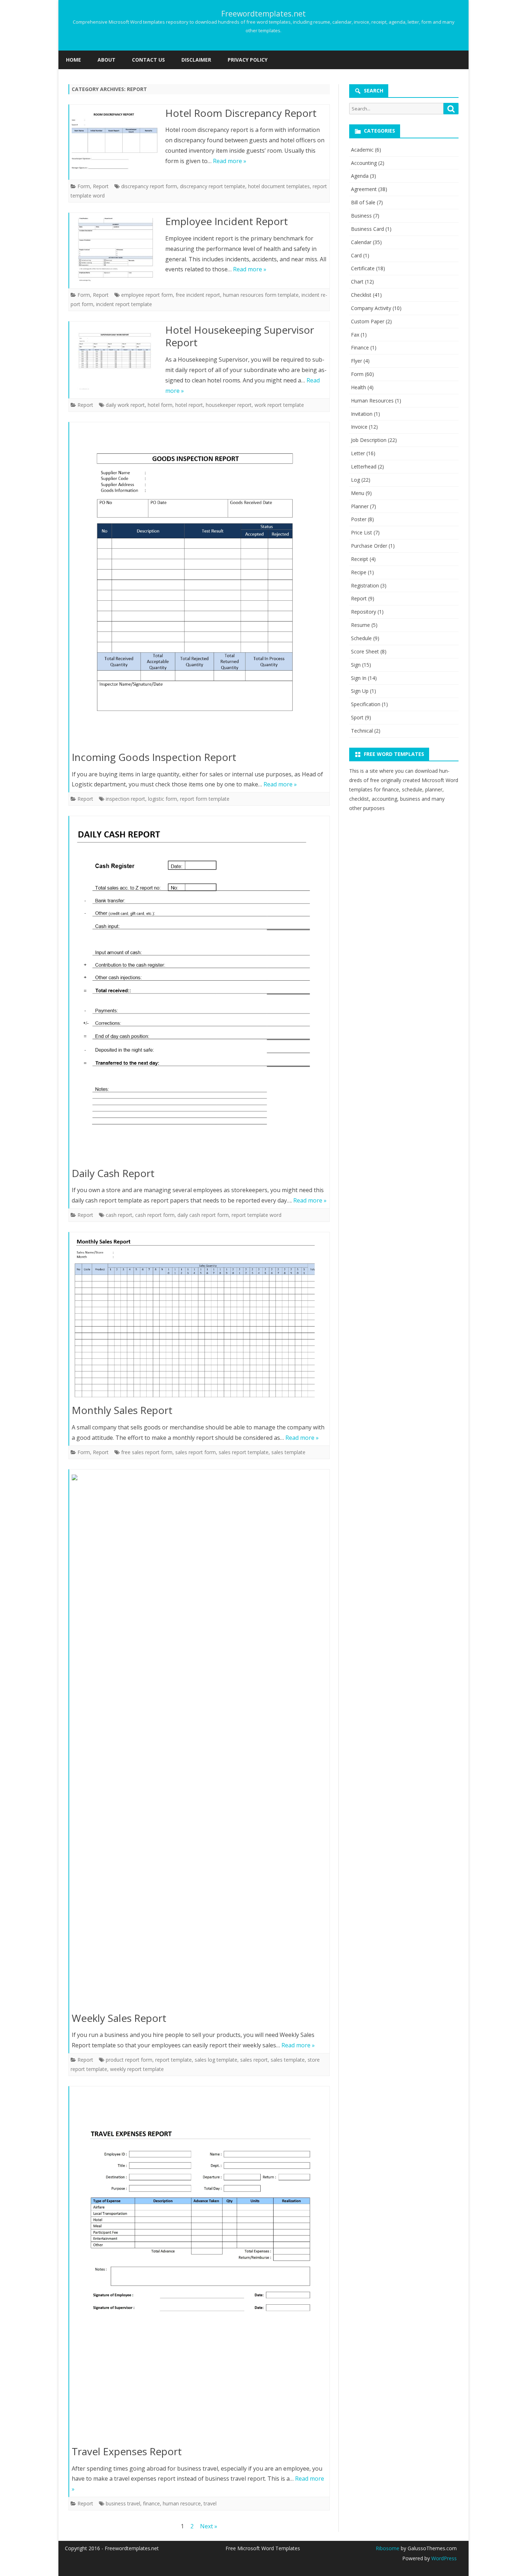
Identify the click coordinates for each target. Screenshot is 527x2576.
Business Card (367, 229)
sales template (288, 1452)
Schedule (361, 638)
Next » (209, 2526)
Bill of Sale (363, 202)
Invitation (362, 414)
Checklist (361, 295)
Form (84, 186)
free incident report (198, 295)
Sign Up (360, 691)
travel (210, 2503)
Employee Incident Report (227, 221)
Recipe (359, 572)
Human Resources (372, 401)
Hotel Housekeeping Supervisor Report (240, 336)
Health (359, 387)
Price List (362, 532)
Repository (364, 612)
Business (361, 216)
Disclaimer (196, 60)
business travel (123, 2503)
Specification (366, 704)
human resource (182, 2503)
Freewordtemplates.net (263, 14)
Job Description (369, 440)
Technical (362, 731)
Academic (362, 150)
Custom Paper (368, 321)
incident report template (124, 304)
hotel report (189, 405)
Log (355, 480)
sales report (254, 2060)
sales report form (196, 1452)
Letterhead (364, 466)
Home (73, 60)
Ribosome (388, 2548)
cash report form (155, 1215)
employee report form (147, 295)
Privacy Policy (248, 60)
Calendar (361, 242)
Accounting (364, 163)
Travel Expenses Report (127, 2451)
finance (151, 2503)
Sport (357, 717)
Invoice (359, 427)
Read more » (230, 161)
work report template (279, 405)
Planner (360, 506)
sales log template (216, 2060)
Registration (365, 585)
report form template (205, 799)
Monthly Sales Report (122, 1410)
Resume (360, 625)
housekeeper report (229, 405)
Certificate (363, 268)
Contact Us (148, 60)
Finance (360, 347)
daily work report (125, 405)
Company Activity (371, 308)
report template (174, 2060)
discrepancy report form (149, 186)
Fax (355, 335)
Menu (358, 493)
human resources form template (261, 295)
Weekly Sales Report (119, 2018)
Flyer (357, 361)
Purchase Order (369, 546)
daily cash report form (203, 1215)
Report (101, 186)
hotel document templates (279, 186)
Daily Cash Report (113, 1173)
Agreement (364, 189)
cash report (119, 1215)
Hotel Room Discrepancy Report (241, 113)
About (106, 60)
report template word (257, 1215)
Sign (356, 665)
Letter (358, 453)
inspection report (125, 799)
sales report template (244, 1452)
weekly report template (137, 2069)
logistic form (163, 799)
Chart (357, 282)
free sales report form (147, 1452)
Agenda (360, 176)
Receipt (360, 559)
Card (356, 255)
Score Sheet (365, 651)
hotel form (160, 405)
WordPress (443, 2558)
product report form (129, 2060)
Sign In (359, 678)
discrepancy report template (213, 186)
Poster (359, 519)
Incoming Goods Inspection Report (154, 757)
